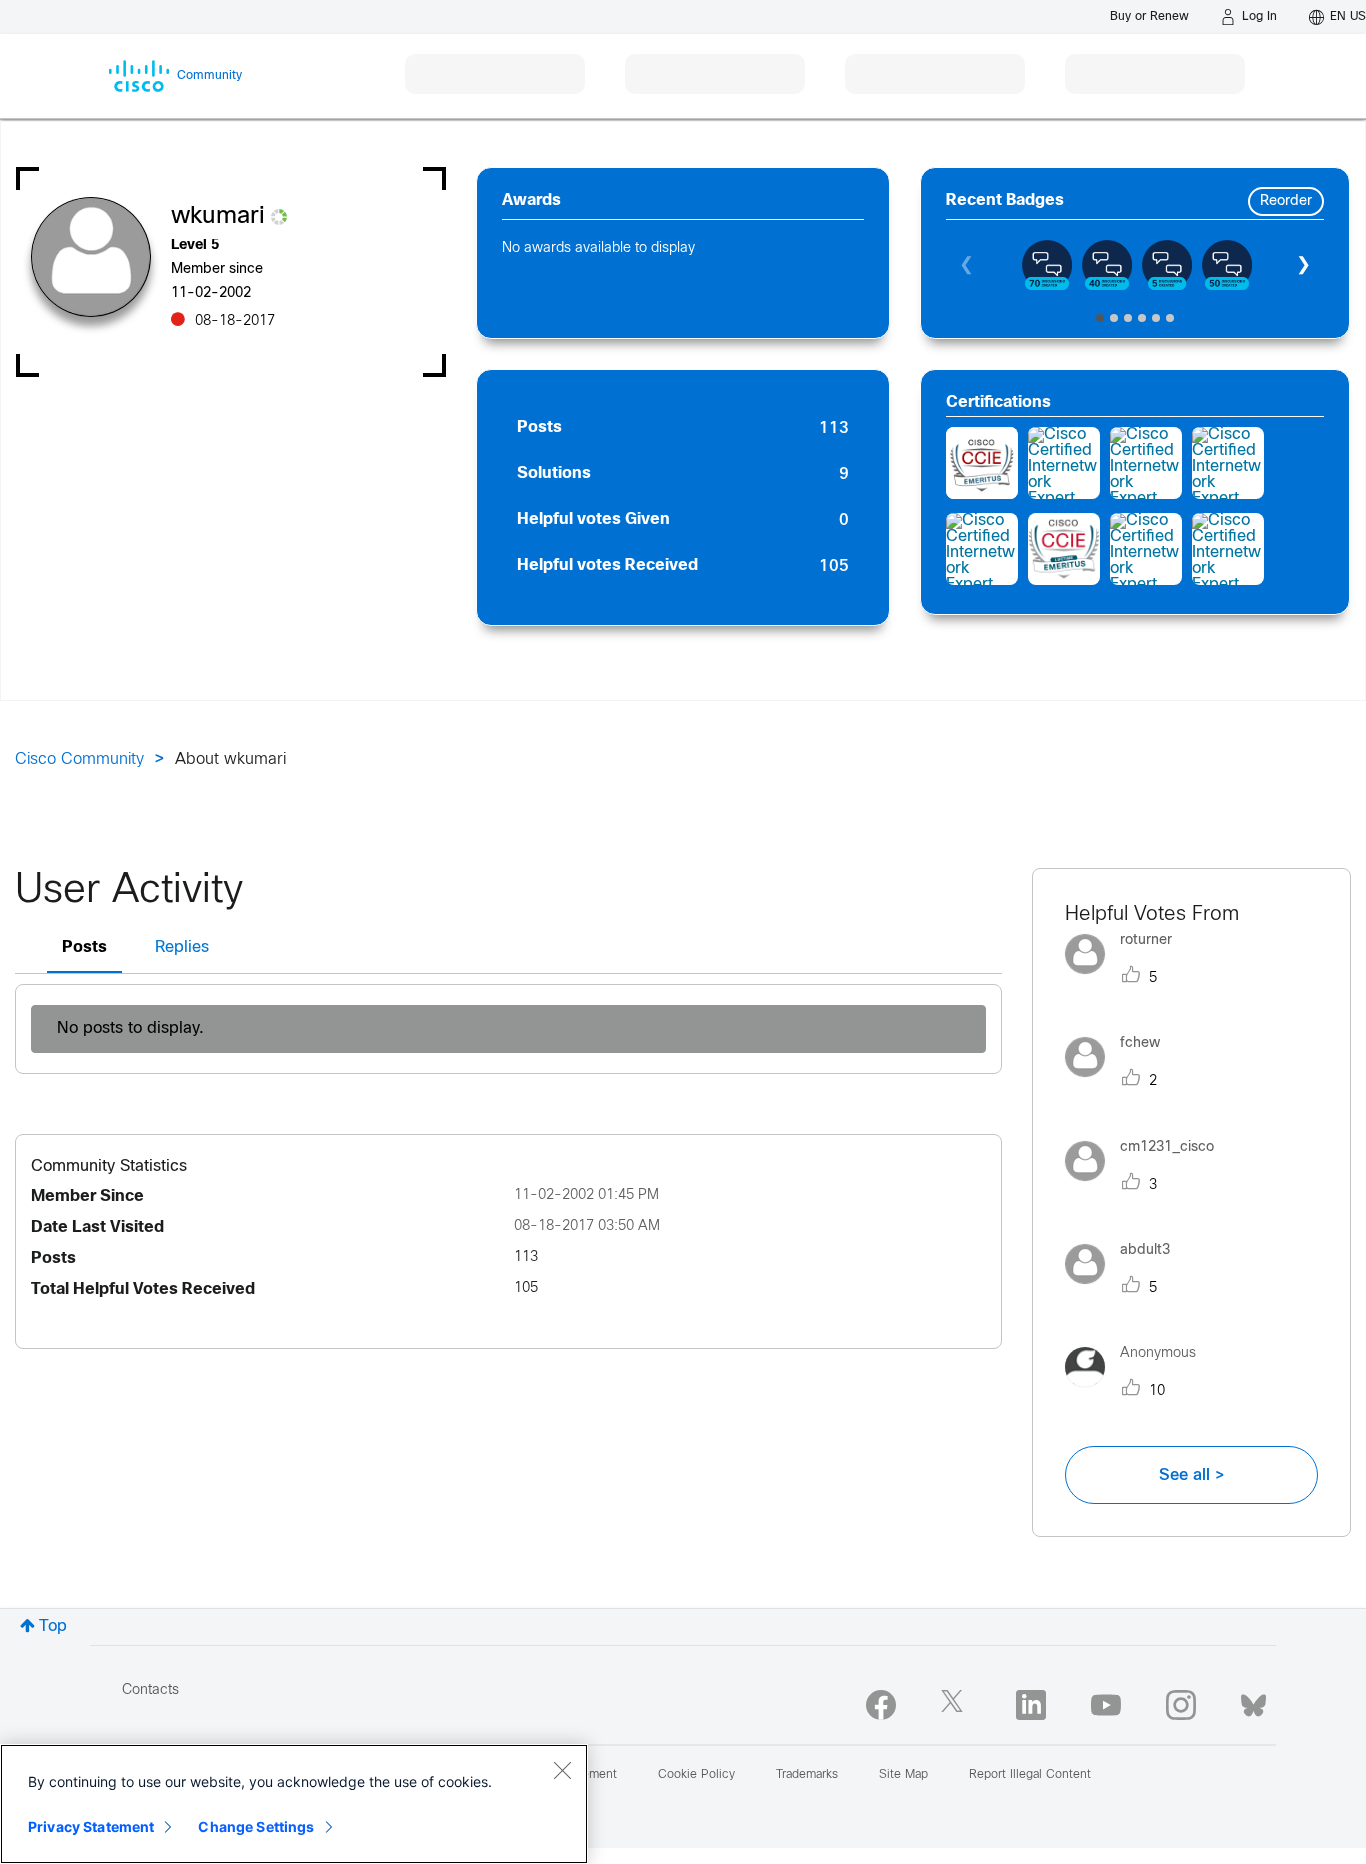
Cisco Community (79, 759)
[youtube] (1106, 1705)
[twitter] (956, 1705)
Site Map (903, 1775)
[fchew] (1120, 1082)
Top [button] (53, 1626)
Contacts (150, 1690)
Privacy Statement (91, 1826)
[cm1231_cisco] (1147, 1185)
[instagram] (1181, 1705)
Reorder (1286, 201)
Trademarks (807, 1775)
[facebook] (881, 1705)
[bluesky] (1253, 1701)
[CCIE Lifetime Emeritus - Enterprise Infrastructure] (1064, 549)
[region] (294, 1804)
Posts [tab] (84, 947)
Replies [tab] (182, 947)
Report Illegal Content (1030, 1775)
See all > (1192, 1475)
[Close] (562, 1770)
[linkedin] (1031, 1705)
